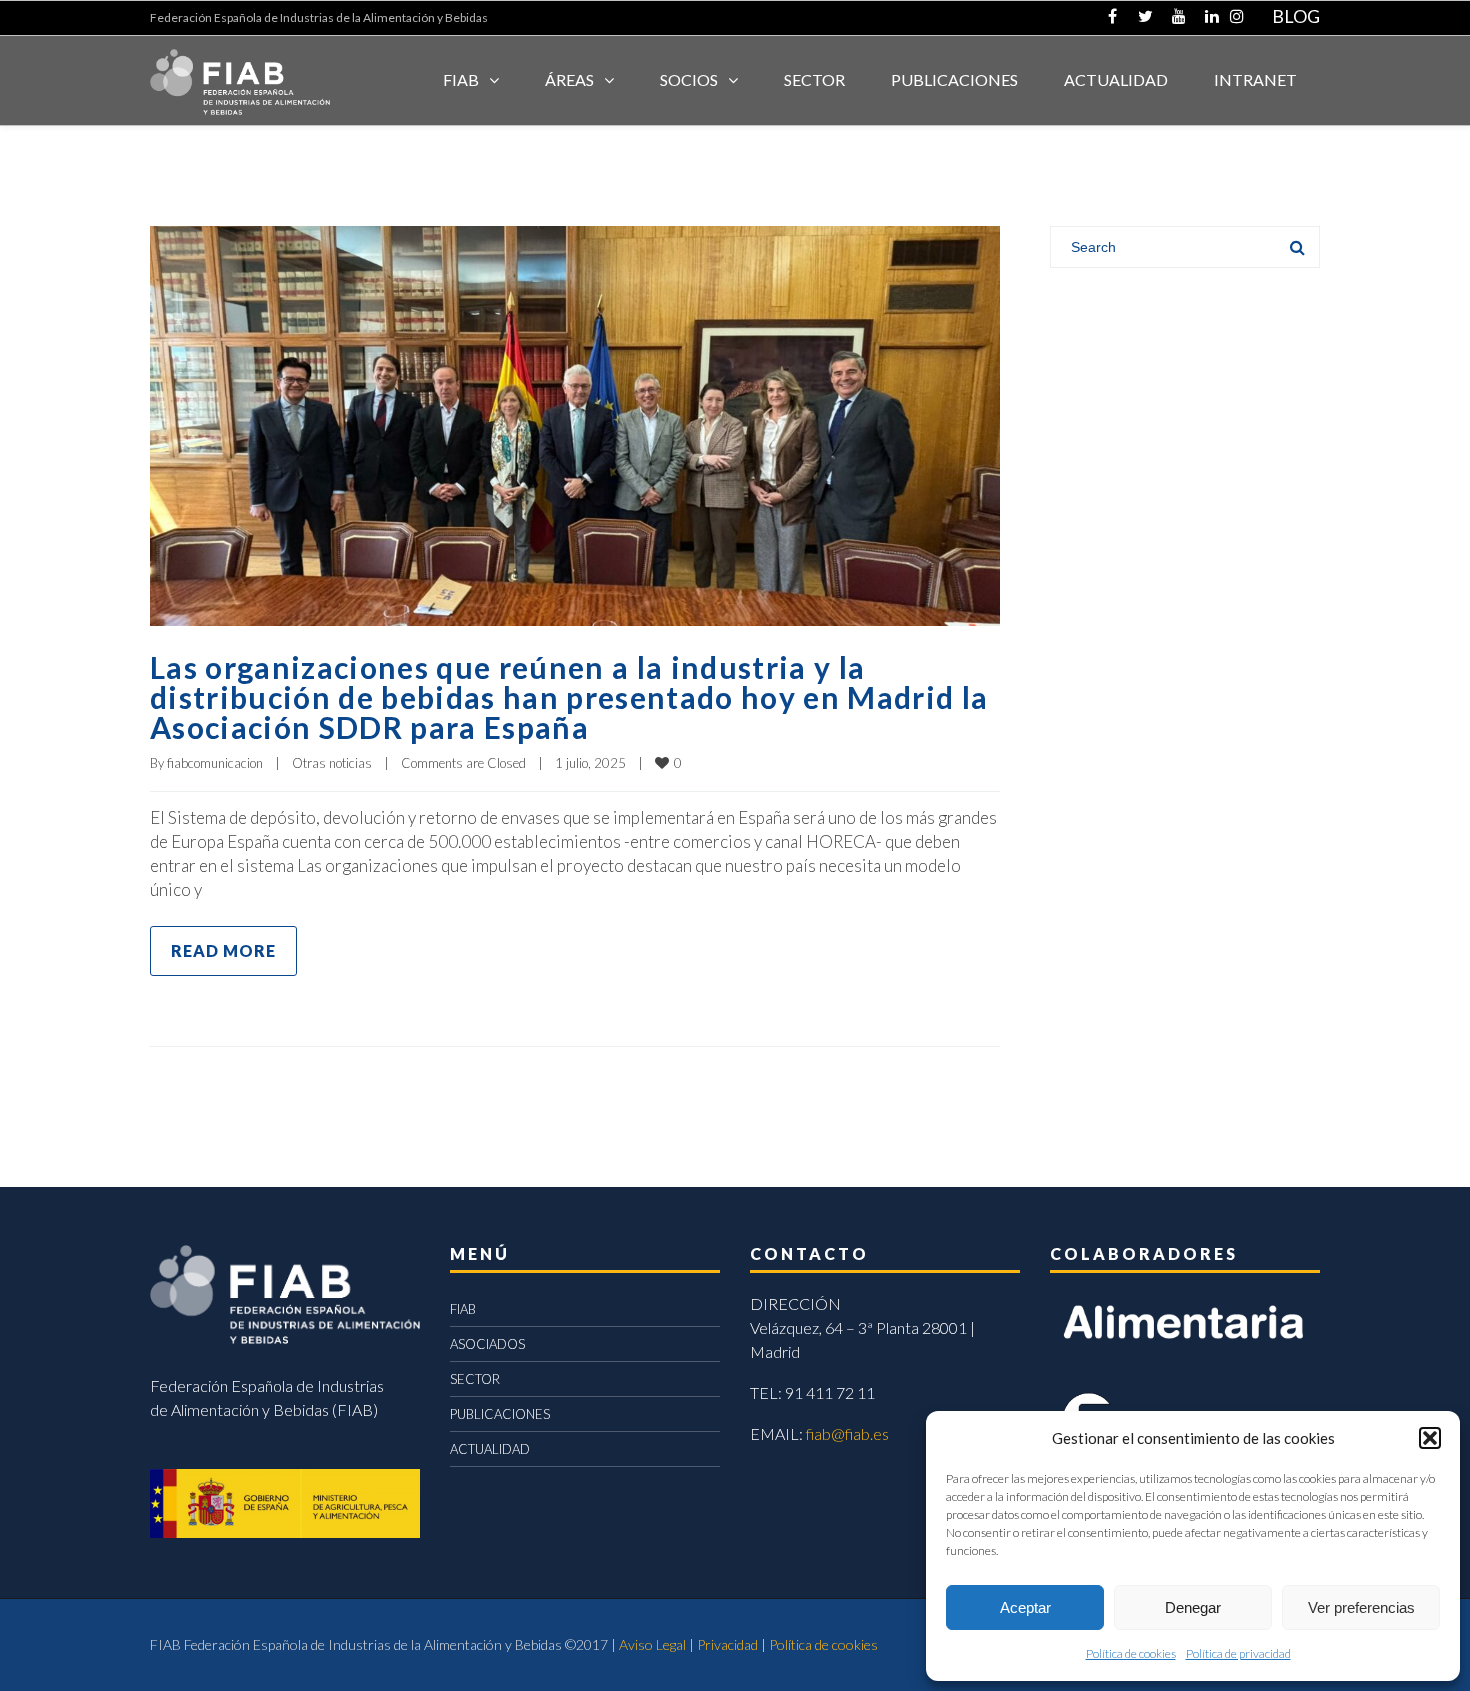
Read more (223, 950)
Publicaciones (954, 79)
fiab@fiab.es (847, 1433)
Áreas (569, 79)
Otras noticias (332, 763)
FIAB (461, 79)
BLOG (1296, 16)
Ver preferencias (1361, 1607)
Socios (689, 79)
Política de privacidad (1238, 1653)
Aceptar (1025, 1607)
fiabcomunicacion (215, 763)
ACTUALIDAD (1116, 79)
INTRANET (1255, 79)
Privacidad (727, 1644)
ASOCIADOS (487, 1344)
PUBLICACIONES (500, 1414)
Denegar (1193, 1607)
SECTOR (814, 79)
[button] (1430, 1438)
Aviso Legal (652, 1644)
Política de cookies (1131, 1653)
